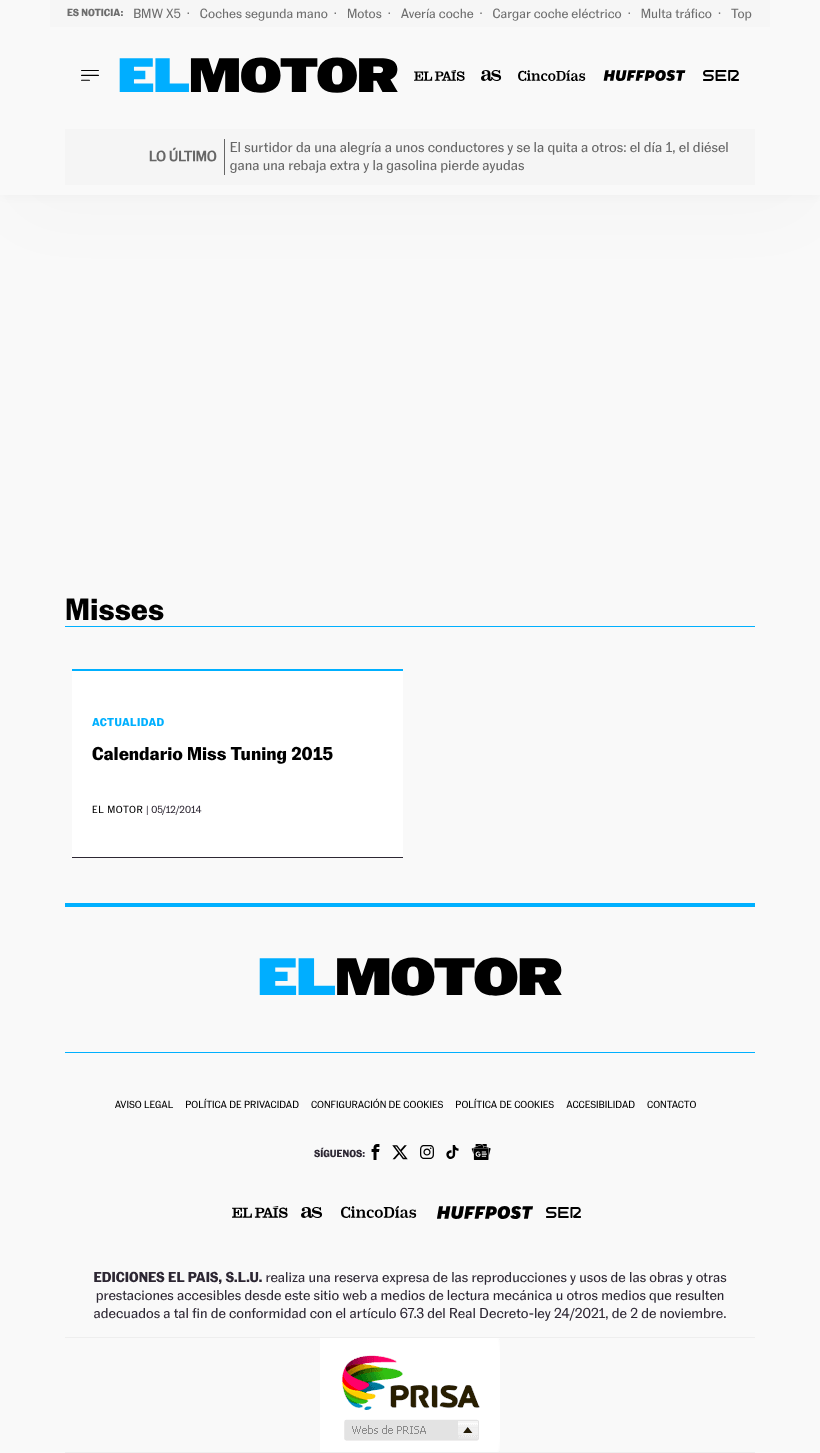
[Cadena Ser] (721, 76)
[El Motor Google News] (481, 1154)
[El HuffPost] (644, 76)
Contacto (671, 1105)
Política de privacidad (242, 1105)
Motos (366, 13)
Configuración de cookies (377, 1105)
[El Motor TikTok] (452, 1154)
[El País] (439, 76)
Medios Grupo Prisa (410, 1430)
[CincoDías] (552, 76)
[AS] (491, 76)
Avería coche (439, 13)
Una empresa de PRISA (410, 1381)
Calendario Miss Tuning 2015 (212, 754)
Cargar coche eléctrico (559, 13)
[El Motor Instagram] (427, 1154)
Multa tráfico (678, 13)
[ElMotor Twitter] (400, 1154)
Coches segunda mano (265, 13)
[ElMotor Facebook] (375, 1154)
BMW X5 (158, 13)
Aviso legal (144, 1105)
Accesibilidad (600, 1105)
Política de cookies (504, 1105)
